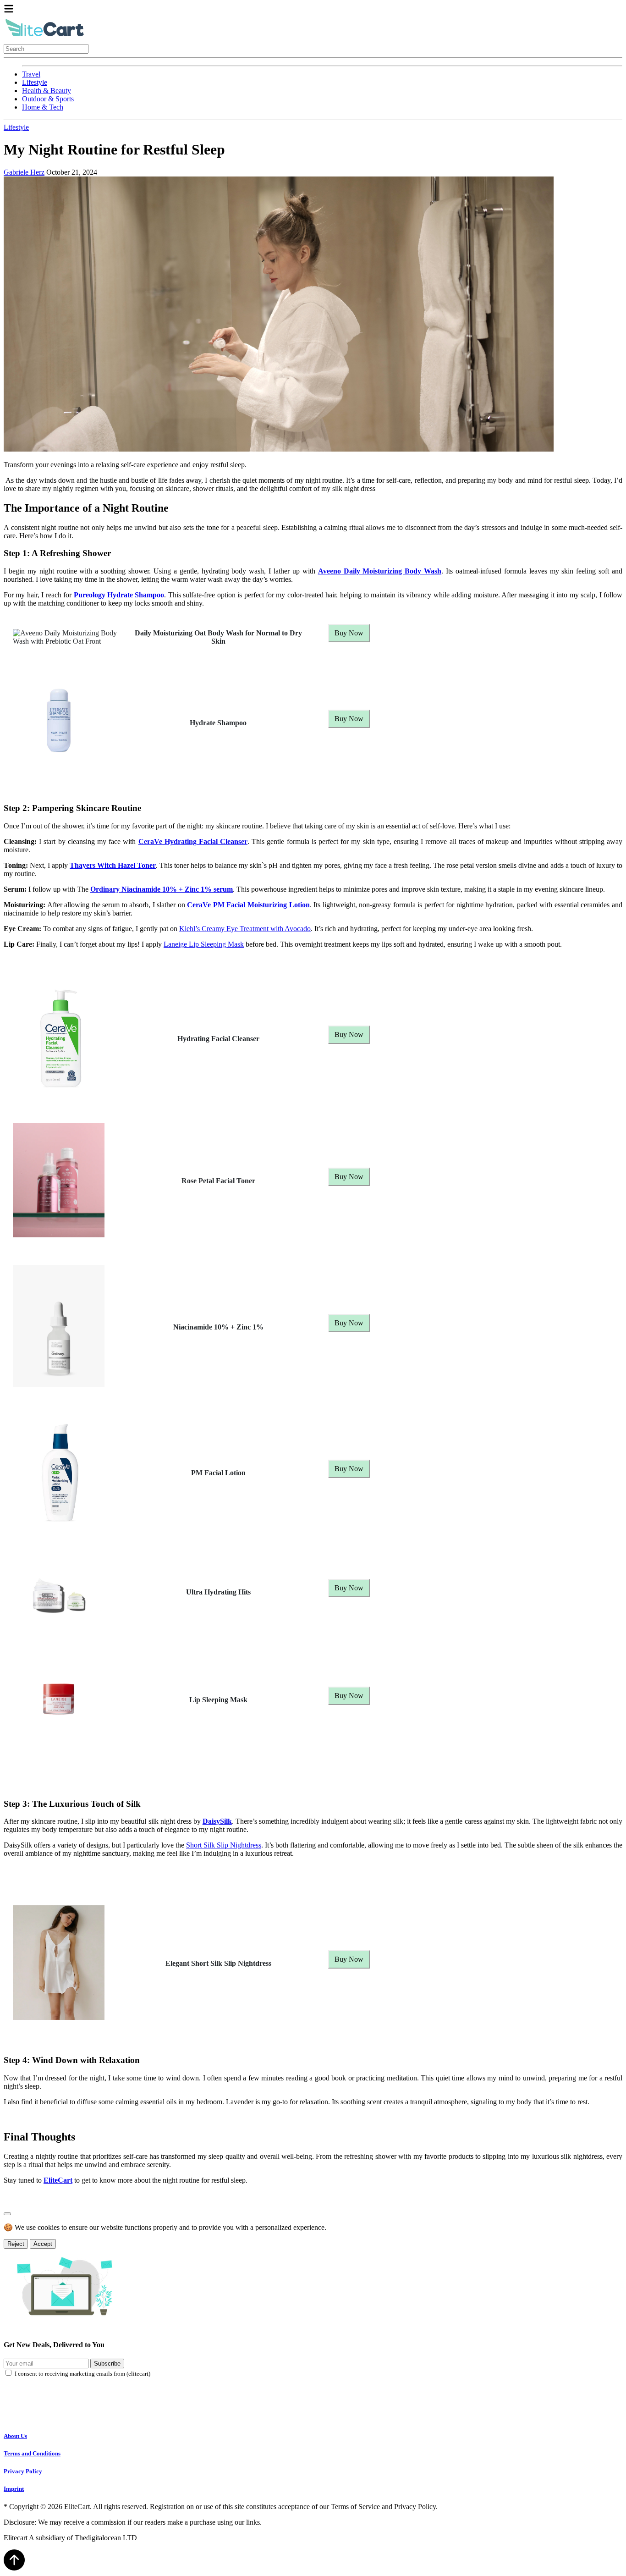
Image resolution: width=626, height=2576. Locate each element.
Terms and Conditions (32, 2453)
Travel (31, 74)
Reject (16, 2244)
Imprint (14, 2489)
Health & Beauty (47, 91)
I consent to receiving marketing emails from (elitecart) (82, 2374)
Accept (43, 2244)
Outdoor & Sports (48, 99)
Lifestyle (35, 82)
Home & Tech (43, 107)
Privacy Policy (23, 2471)
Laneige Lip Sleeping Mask (204, 944)
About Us (15, 2436)
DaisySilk (217, 1821)
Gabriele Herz (24, 172)
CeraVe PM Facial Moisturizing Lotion (248, 905)
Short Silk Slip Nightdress (224, 1845)
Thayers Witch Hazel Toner (113, 865)
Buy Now (349, 633)
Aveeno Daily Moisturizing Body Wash (380, 571)
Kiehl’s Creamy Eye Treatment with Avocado (245, 929)
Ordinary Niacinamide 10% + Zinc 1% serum (162, 889)
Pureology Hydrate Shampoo (119, 595)
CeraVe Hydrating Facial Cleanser (193, 841)
